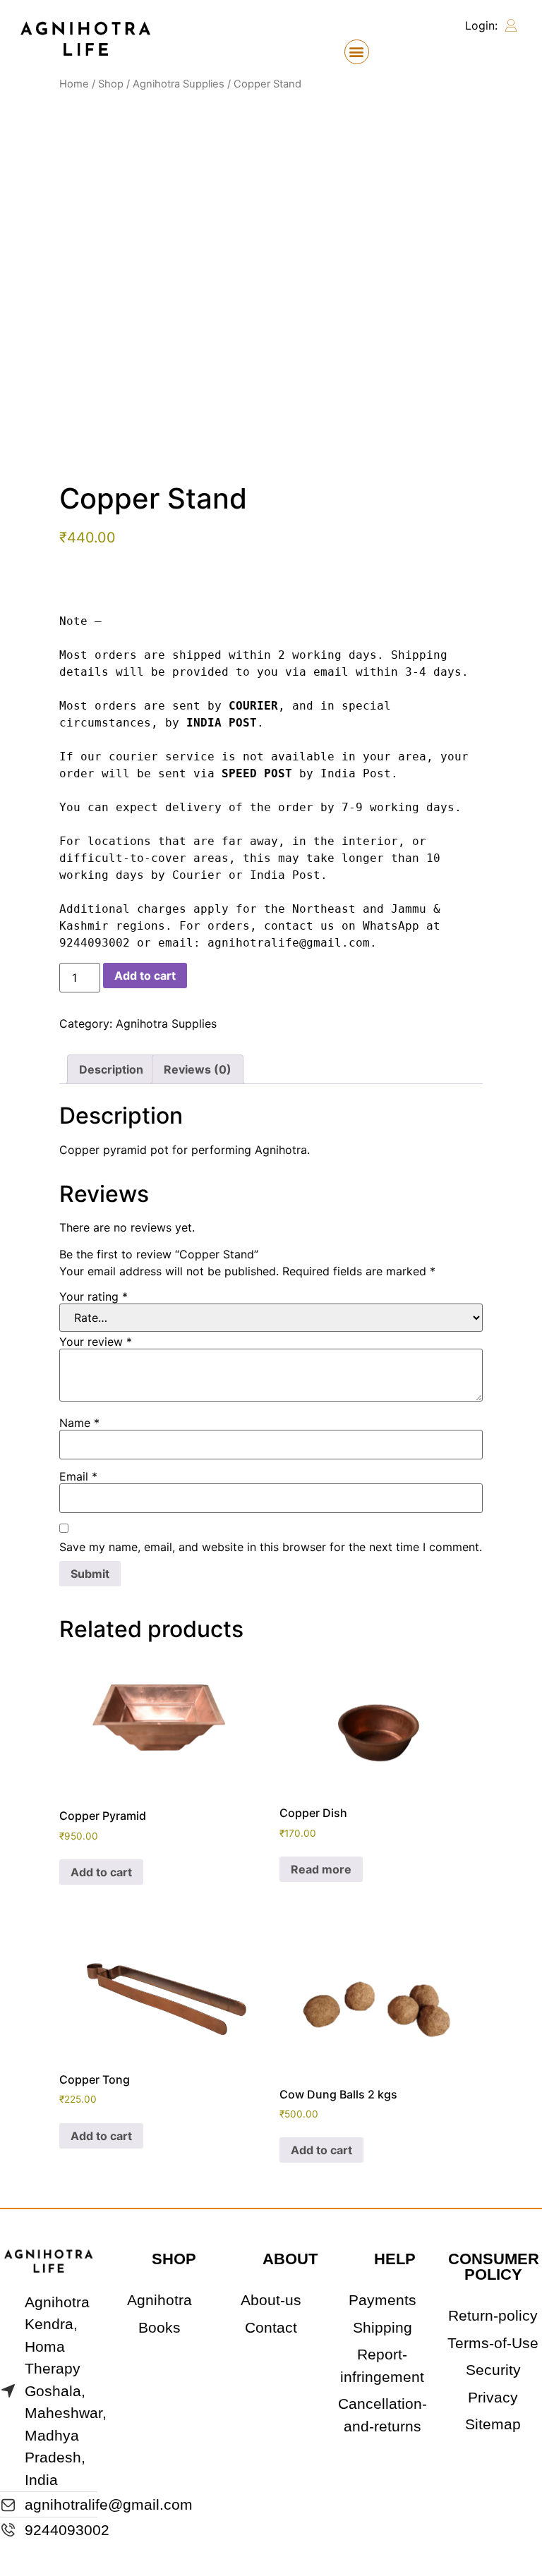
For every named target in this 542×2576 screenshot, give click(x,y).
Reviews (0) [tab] (198, 1069)
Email (78, 1476)
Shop (111, 84)
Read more (321, 1869)
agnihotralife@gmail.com (289, 943)
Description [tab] (111, 1069)
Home (74, 84)
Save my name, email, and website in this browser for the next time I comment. (271, 1547)
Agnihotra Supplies (179, 84)
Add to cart (145, 976)
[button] (357, 52)
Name (79, 1423)
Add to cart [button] (101, 1872)
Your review (96, 1342)
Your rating (94, 1296)
